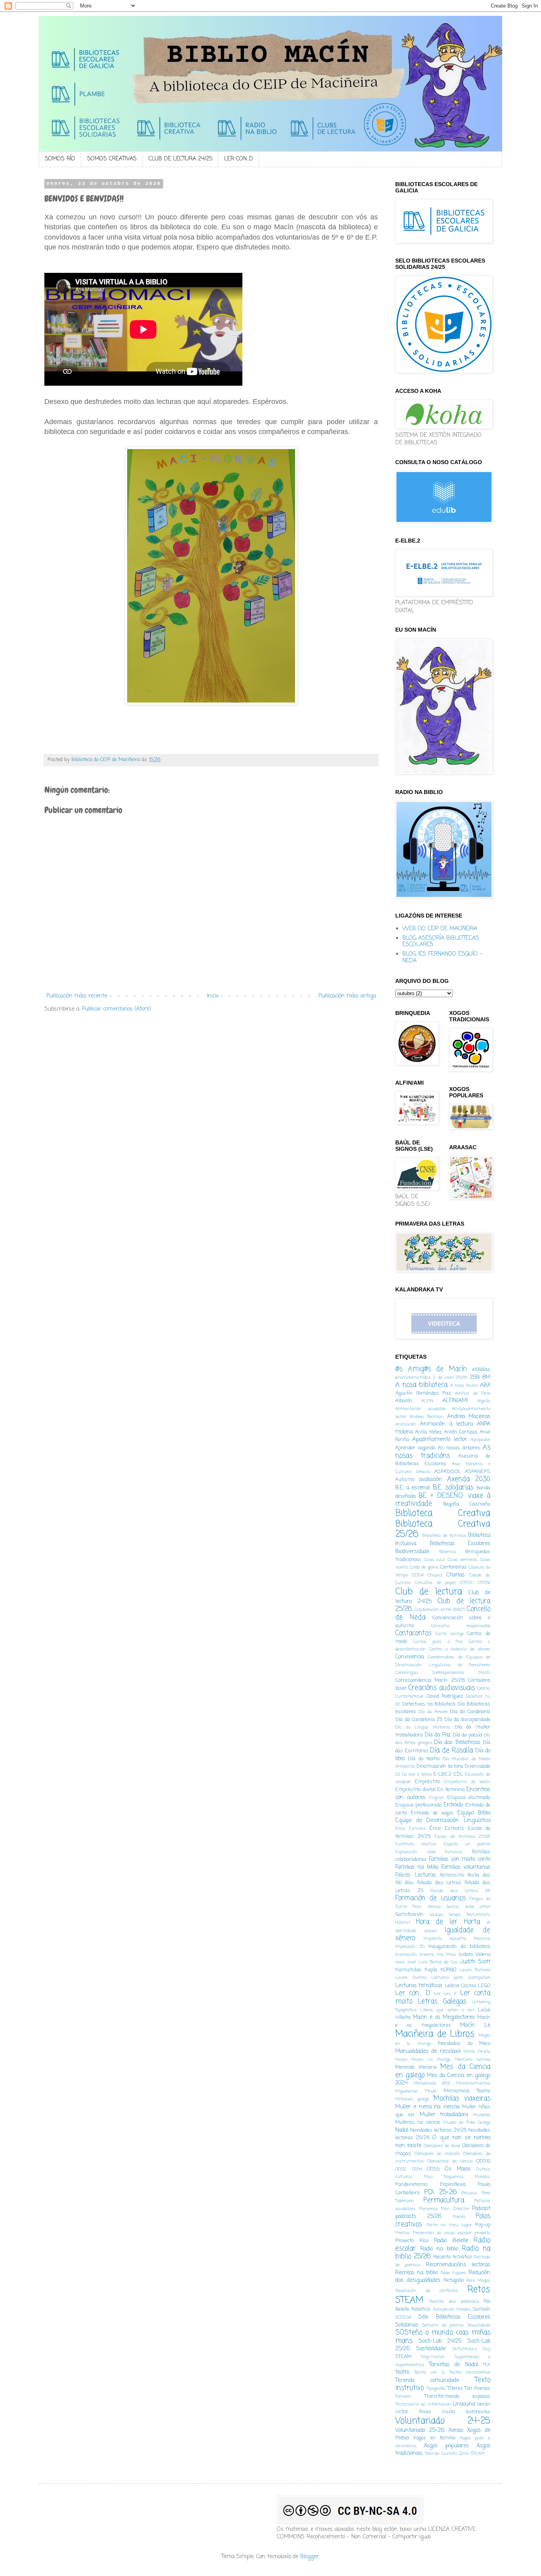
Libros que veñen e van (447, 2010)
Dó (398, 1774)
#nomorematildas (413, 1377)
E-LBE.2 (442, 1774)
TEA (487, 2365)
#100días (481, 1370)
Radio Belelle (451, 2241)
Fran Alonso (427, 1907)
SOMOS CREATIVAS (112, 159)
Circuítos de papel (435, 1583)
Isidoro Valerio (474, 1954)
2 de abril (444, 1377)
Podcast (481, 2209)
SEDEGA (403, 2317)
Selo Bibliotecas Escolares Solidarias (443, 2321)
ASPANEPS (478, 1472)
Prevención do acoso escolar (442, 2233)
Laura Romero (475, 1970)
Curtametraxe (409, 1696)
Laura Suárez (411, 1977)
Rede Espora (453, 2273)
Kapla (431, 1970)
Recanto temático (453, 2257)
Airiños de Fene (473, 1393)
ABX (485, 1385)
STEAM (403, 2357)
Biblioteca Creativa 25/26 (443, 1530)
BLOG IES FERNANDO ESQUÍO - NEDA (442, 958)
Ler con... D (413, 1993)
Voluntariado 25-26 (420, 2430)
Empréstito (427, 1782)
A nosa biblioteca (421, 1385)
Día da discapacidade (467, 1720)
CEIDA (418, 1575)
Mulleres (482, 2115)
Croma (484, 1688)
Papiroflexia (453, 2185)
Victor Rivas (413, 2412)
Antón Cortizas (461, 1432)
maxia (401, 2059)
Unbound (464, 2404)
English (436, 1798)
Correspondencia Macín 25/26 (430, 1680)
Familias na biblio (417, 1867)
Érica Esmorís (447, 1829)
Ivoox (400, 1962)
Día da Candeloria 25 (419, 1720)
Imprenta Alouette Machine (457, 1939)
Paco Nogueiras (444, 2177)
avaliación (431, 1480)
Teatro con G (430, 2372)
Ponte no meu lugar (449, 2225)
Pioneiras (428, 2209)
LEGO (484, 1986)
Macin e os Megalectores (444, 2017)
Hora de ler (437, 1922)
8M (486, 1377)
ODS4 (417, 2169)
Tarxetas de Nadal (453, 2365)
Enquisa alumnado (469, 1798)
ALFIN (427, 1401)
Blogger (310, 2557)
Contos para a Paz (438, 1642)
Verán (484, 2404)
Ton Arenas (477, 2388)
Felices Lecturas (416, 1875)
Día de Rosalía (451, 1751)
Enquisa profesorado (418, 1805)
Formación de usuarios (431, 1898)
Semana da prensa (443, 2325)
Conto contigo (450, 1634)
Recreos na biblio (416, 2273)
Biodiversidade (412, 1552)
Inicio (213, 996)
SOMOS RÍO (60, 159)
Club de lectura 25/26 (443, 1605)
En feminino (451, 1790)
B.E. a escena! (413, 1488)
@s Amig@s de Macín (431, 1369)
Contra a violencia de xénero (460, 1649)
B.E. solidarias (453, 1488)
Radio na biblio (439, 2249)
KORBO (448, 1970)
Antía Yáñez (428, 1432)
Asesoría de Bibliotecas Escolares (443, 1460)
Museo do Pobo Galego (467, 2122)
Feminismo (452, 1875)
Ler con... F (446, 1994)
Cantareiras (453, 1567)
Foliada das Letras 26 (460, 1891)
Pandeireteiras (412, 2185)
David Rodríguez (445, 1696)
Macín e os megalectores (443, 2021)
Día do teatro (424, 1759)
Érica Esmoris (411, 1829)
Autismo (405, 1480)
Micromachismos (473, 2083)
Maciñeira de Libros (435, 2034)
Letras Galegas (442, 2002)
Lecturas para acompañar (461, 1977)
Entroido (453, 1805)
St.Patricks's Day (471, 2349)
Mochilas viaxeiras (462, 2099)
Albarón (404, 1401)
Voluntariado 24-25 (443, 2421)
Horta (472, 1922)
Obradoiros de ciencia (450, 2161)
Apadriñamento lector (440, 1440)
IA (488, 1922)
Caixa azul (434, 1560)
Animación (406, 1424)
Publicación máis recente (77, 996)
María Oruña (477, 2051)
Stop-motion (433, 2357)
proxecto (482, 2233)
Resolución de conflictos (427, 2291)
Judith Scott (475, 1962)
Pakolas (483, 2177)
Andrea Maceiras (469, 1417)
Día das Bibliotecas (457, 1743)
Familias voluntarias (466, 1867)
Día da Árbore (433, 1712)
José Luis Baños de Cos (432, 1962)
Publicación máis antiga (347, 996)
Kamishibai (408, 1970)
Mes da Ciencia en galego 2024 (443, 2080)
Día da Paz (438, 1735)
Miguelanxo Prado (416, 2091)
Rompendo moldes (452, 2309)
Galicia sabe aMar (468, 1907)
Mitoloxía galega (412, 2099)
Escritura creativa (416, 1844)
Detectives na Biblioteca (429, 1704)
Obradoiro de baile (442, 2146)
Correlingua (407, 1673)
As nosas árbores (459, 1448)
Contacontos (413, 1633)
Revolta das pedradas (454, 2301)
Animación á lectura (446, 1424)
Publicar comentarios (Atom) (117, 1009)
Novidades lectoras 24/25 (438, 2130)
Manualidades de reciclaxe (428, 2051)
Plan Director (455, 2209)
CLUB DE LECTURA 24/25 (180, 159)
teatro (402, 2372)
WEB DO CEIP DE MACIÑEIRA (440, 929)
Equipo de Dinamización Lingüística (443, 1821)
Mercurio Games (473, 2059)
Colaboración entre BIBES (440, 1610)
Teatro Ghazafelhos (470, 2372)
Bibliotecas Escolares (460, 1544)
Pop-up (483, 2225)
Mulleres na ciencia (418, 2122)
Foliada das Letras (439, 1883)
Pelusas (469, 2193)
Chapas (435, 1575)
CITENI (484, 1583)
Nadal (402, 2130)
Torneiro (403, 2396)
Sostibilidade (431, 2349)
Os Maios (458, 2169)
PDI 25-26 (440, 2192)
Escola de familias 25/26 (462, 1836)
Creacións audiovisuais (441, 1688)
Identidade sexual (416, 1931)
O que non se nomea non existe (443, 2142)
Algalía (484, 1401)
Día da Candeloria (470, 1712)
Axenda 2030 (469, 1479)
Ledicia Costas (461, 1986)
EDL (458, 1774)
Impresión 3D (410, 1947)
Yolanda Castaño (441, 2453)
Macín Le (475, 2025)
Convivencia (410, 1657)
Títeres (455, 2388)
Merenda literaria (416, 2067)
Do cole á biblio (417, 1774)
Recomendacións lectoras (458, 2265)
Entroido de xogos (432, 1813)
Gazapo (436, 1914)
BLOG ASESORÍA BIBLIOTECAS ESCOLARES (441, 942)
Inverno (427, 1954)
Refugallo (454, 2280)
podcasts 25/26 (418, 2217)
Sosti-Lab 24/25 (440, 2341)
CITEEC (467, 1583)
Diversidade (477, 1766)
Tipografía (436, 2388)
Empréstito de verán (467, 1782)
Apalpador (480, 1440)
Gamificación (409, 1914)
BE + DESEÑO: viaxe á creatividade (443, 1500)
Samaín (482, 2309)
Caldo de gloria (424, 1567)
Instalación (406, 1954)
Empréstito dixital (415, 1790)
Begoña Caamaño (467, 1504)
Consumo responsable (461, 1626)
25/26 (462, 1377)
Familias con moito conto (460, 1859)
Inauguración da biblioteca (459, 1947)
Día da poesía (468, 1735)
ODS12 (401, 2169)
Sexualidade (479, 2325)
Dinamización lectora (439, 1766)
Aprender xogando (415, 1448)
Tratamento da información (423, 2404)
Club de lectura (429, 1592)
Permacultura (444, 2200)
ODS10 (483, 2161)
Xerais (456, 2430)
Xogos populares (446, 2446)
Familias (454, 1852)
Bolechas (448, 1552)
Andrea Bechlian (427, 1417)
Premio (402, 2233)
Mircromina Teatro (467, 2091)
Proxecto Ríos (412, 2241)
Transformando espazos (458, 2396)
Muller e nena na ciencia (427, 2107)
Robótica (421, 2309)
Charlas (455, 1575)
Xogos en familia (434, 2438)
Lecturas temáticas (419, 1986)
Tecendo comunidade (427, 2381)
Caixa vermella (463, 1560)
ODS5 (433, 2169)
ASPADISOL (448, 1472)
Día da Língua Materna (423, 1727)
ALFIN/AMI (455, 1401)
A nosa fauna (464, 1385)
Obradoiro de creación (437, 2154)
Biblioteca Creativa (443, 1514)
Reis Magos (478, 2280)
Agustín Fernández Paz (423, 1393)
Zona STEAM (472, 2453)
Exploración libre (415, 1852)
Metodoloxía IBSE (432, 2083)
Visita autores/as (466, 2412)
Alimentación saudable (420, 1409)
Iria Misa (446, 1954)
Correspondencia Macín (461, 1673)
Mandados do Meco (464, 2044)
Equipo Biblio (474, 1813)
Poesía (459, 2217)
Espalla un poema (467, 1844)
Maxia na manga (431, 2059)
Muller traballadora (444, 2115)
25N (475, 1377)
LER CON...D (239, 159)
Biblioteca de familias (444, 1536)
